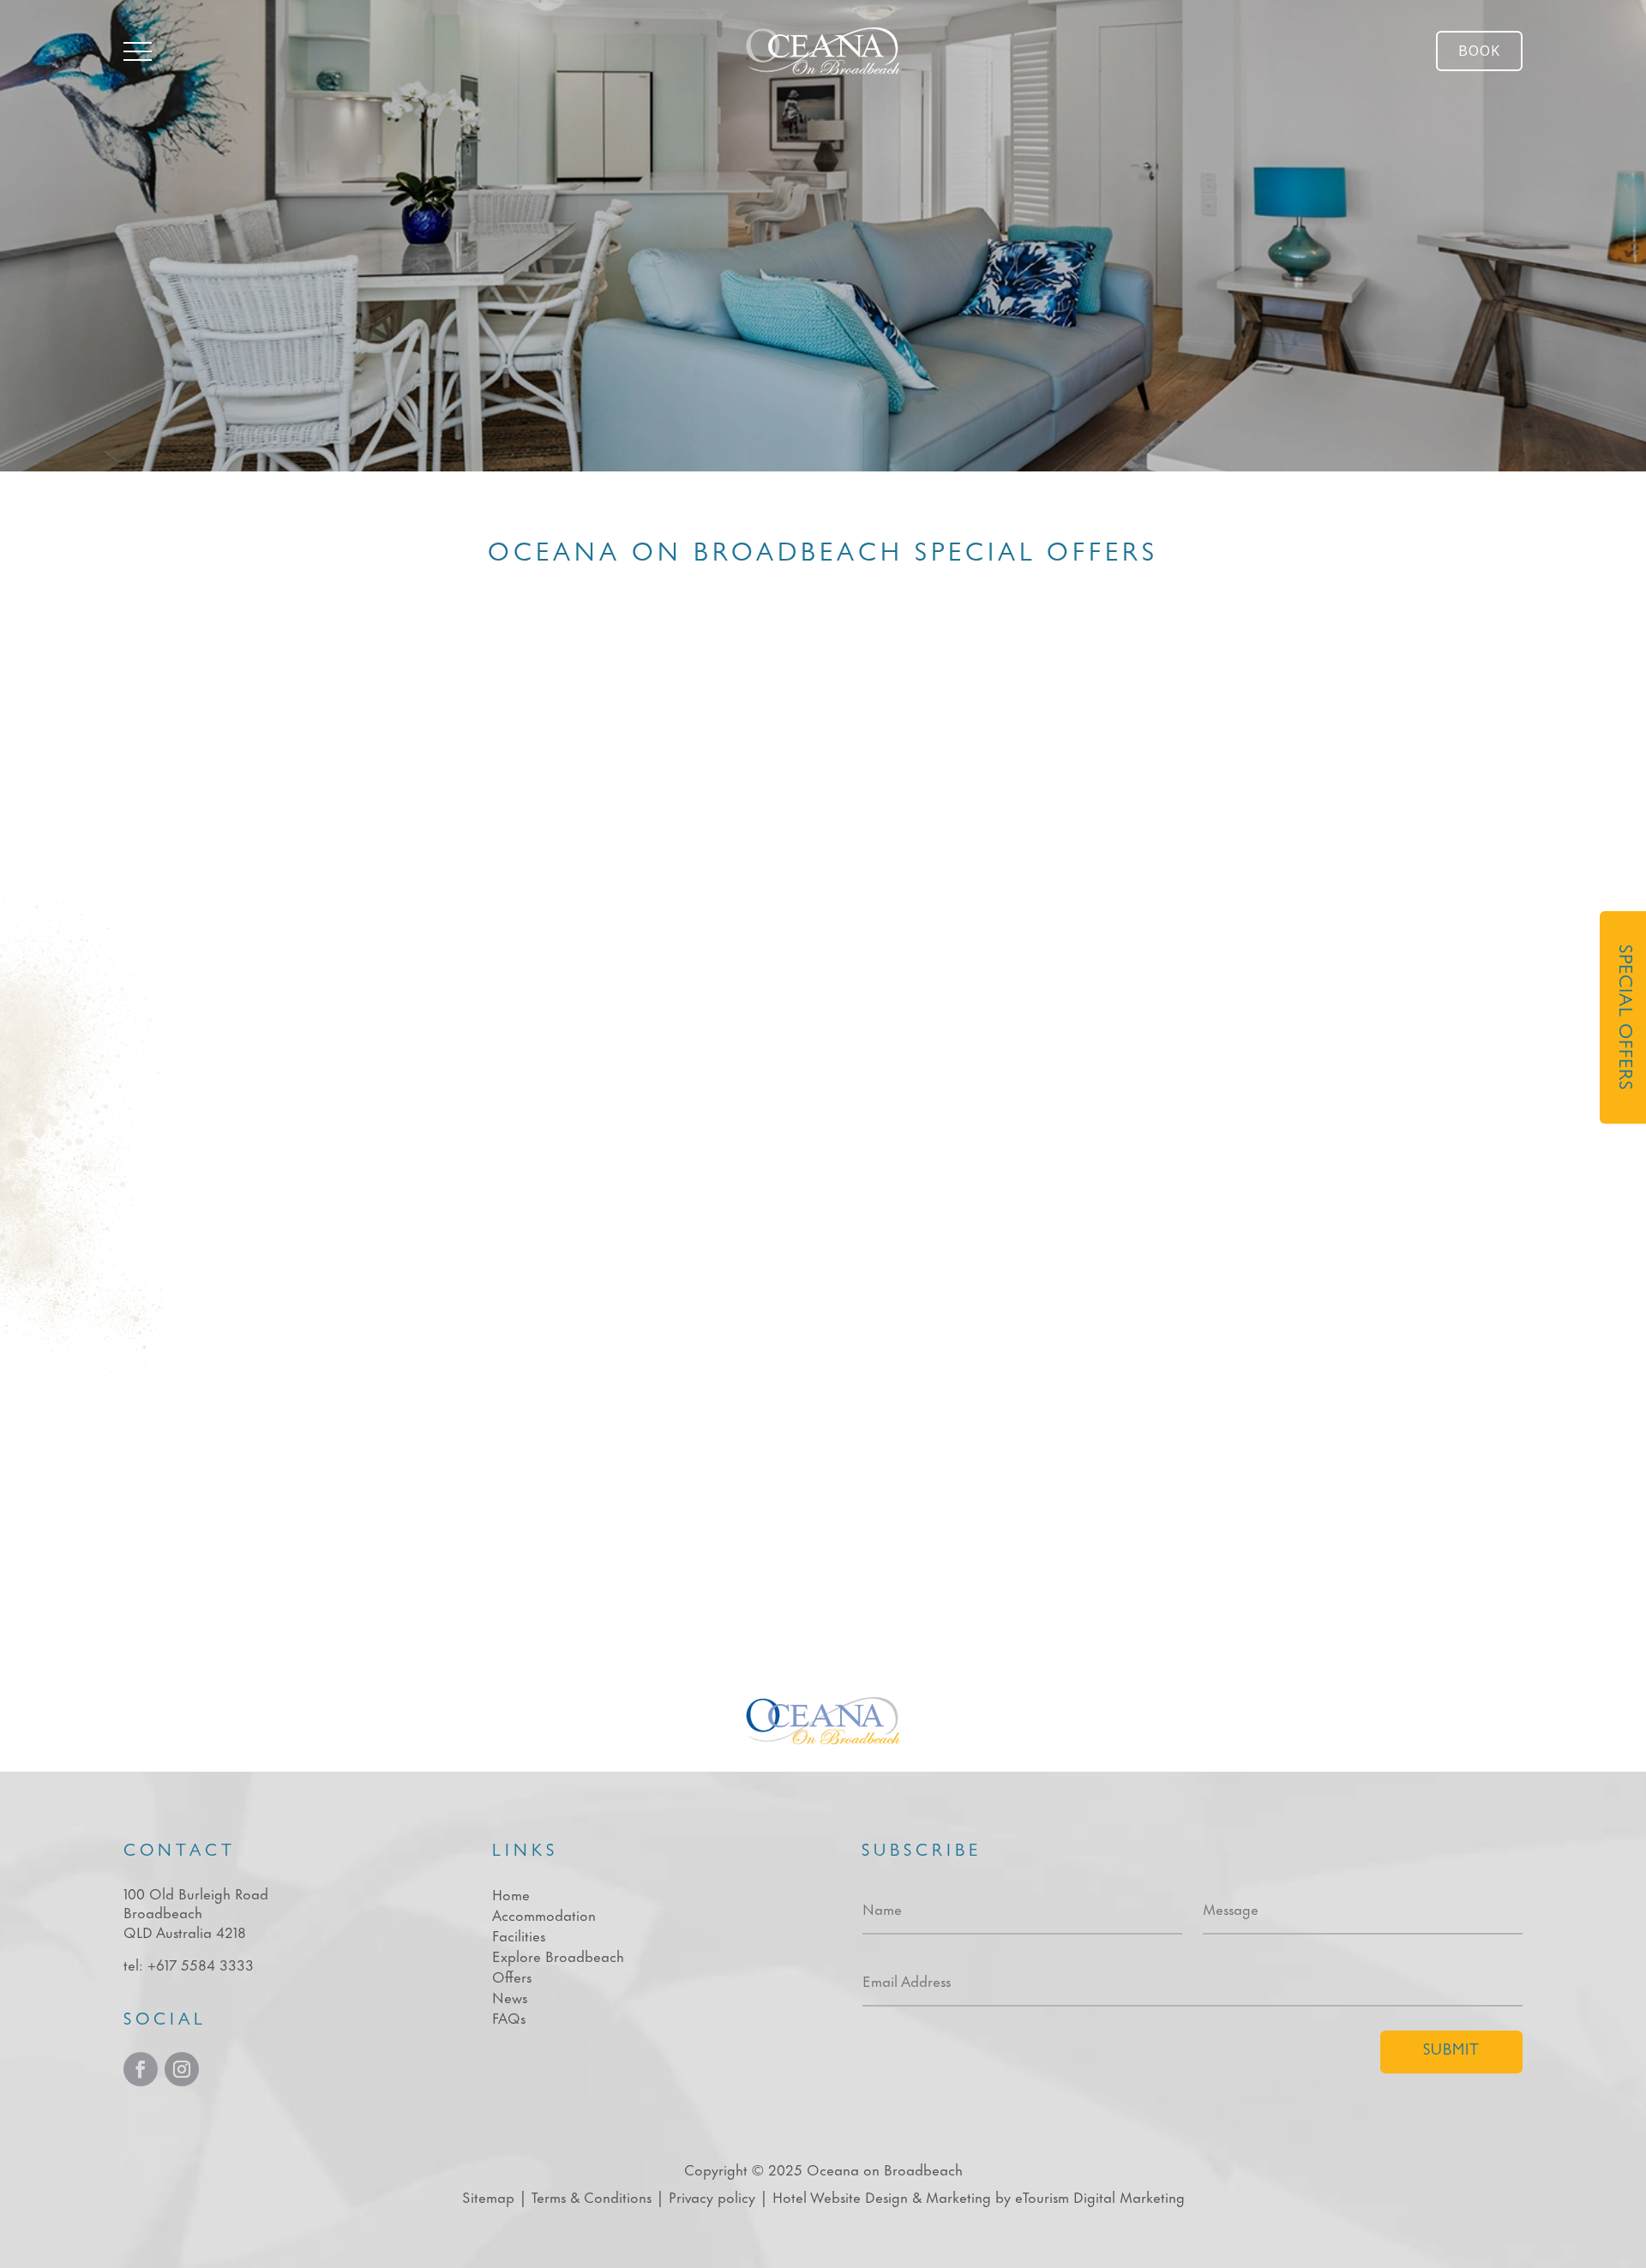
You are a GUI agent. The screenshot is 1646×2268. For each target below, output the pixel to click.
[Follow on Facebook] (141, 2069)
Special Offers (1623, 1017)
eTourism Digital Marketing (1100, 2196)
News (510, 1996)
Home (511, 1893)
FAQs (509, 2017)
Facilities (519, 1935)
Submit (1451, 2052)
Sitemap (488, 2196)
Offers (512, 1976)
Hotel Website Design (840, 2196)
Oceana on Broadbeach (885, 2169)
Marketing (958, 2196)
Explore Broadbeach (558, 1955)
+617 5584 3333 (201, 1964)
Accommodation (544, 1914)
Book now (1013, 1082)
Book (1479, 51)
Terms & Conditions (592, 2196)
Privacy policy (712, 2196)
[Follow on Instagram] (182, 2069)
